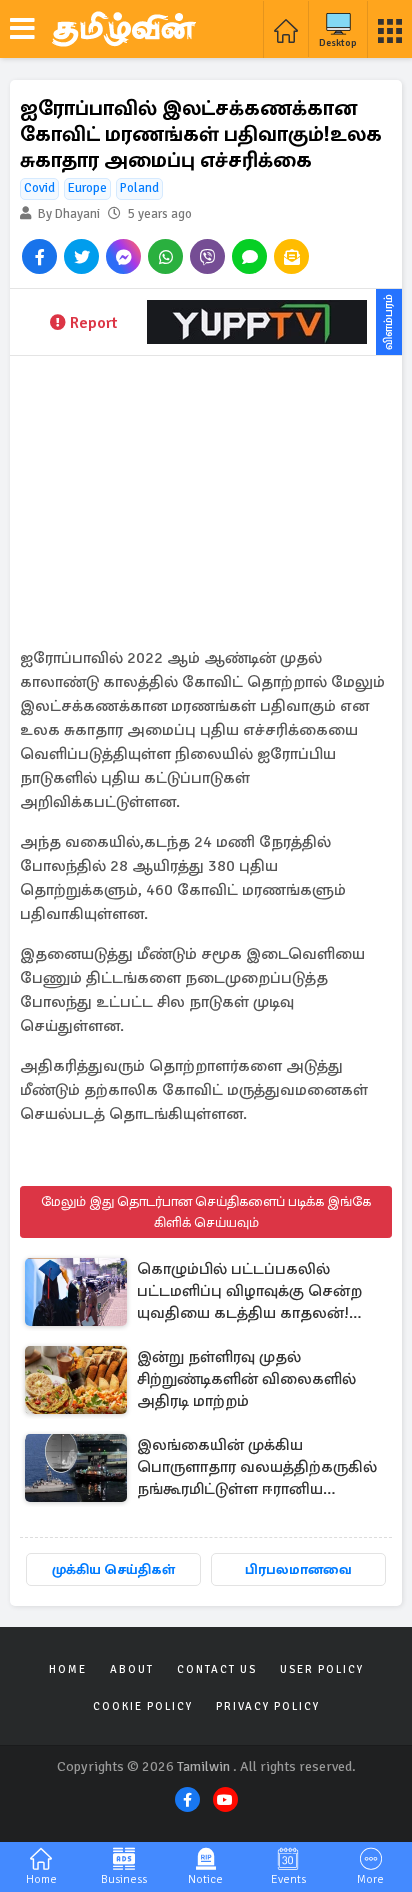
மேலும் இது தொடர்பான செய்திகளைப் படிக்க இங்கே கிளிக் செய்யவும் (206, 1212)
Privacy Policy (268, 1706)
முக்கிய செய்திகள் (113, 1569)
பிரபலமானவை (298, 1569)
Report (93, 323)
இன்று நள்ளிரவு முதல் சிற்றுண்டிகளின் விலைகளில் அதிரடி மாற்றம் (246, 1379)
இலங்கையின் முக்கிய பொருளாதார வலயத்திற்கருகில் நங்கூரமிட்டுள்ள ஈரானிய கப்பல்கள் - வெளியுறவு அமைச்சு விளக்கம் (260, 1468)
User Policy (322, 1669)
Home (68, 1669)
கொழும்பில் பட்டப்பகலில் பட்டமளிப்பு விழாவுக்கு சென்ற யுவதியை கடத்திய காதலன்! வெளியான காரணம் (249, 1292)
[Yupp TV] (257, 322)
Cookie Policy (143, 1706)
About (132, 1669)
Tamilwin (203, 1766)
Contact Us (217, 1669)
